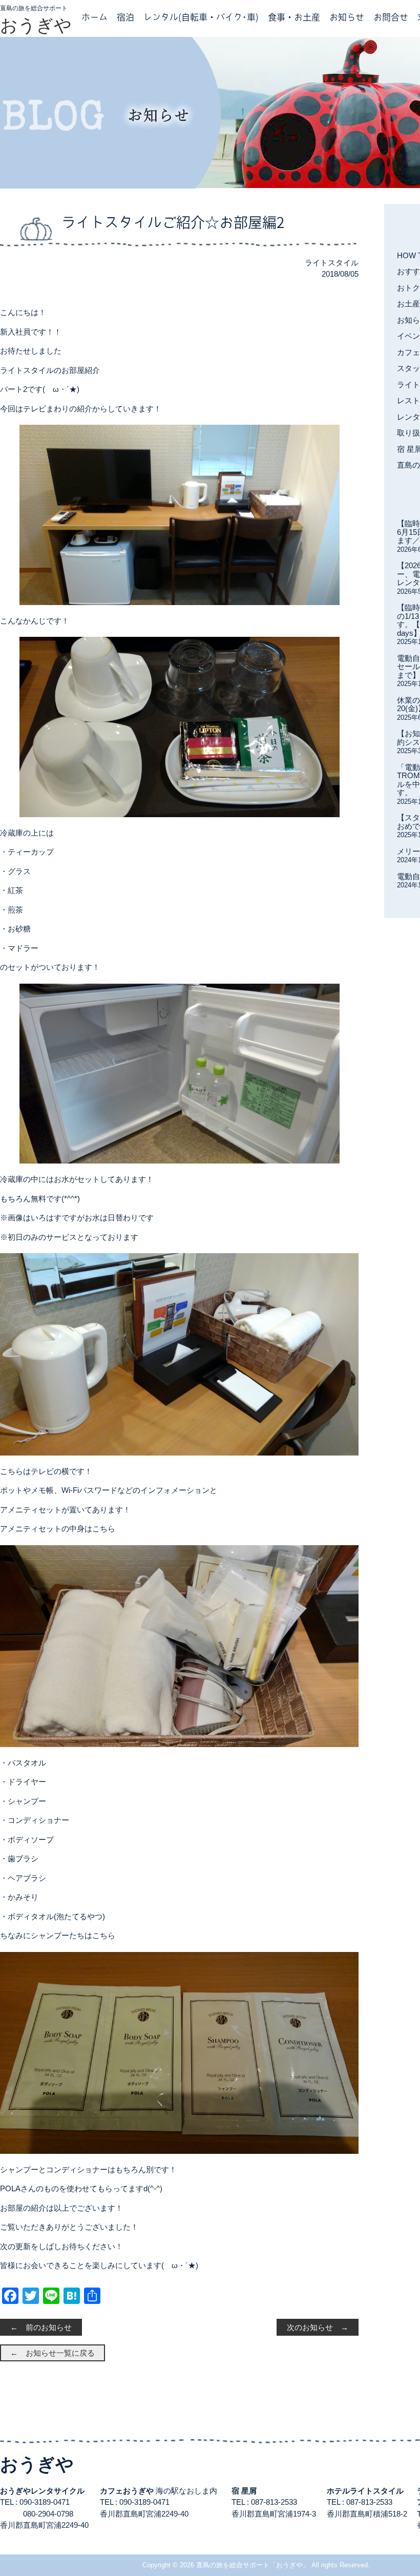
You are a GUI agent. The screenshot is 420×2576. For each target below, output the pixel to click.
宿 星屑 (244, 2491)
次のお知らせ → (318, 2327)
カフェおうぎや (127, 2491)
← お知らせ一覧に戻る (52, 2353)
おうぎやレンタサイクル (42, 2491)
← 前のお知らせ (41, 2327)
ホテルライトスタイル (365, 2491)
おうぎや (36, 25)
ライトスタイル (332, 263)
